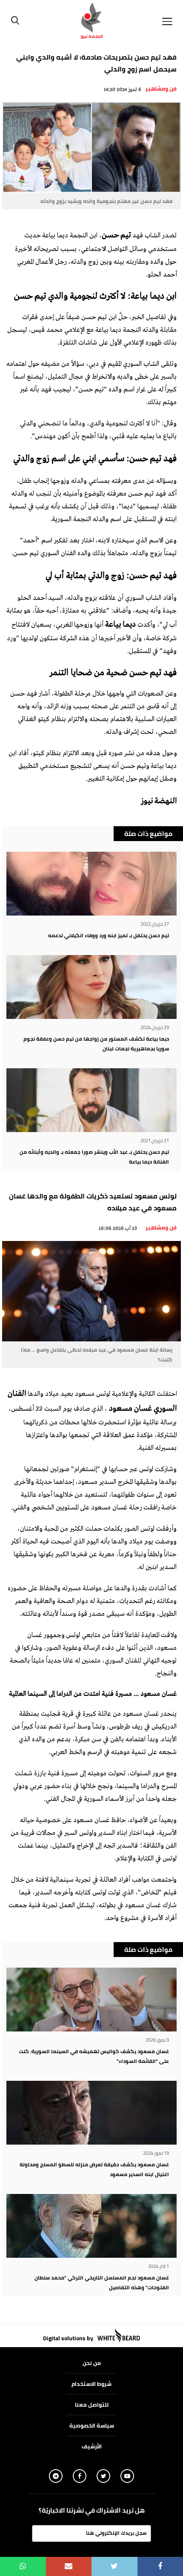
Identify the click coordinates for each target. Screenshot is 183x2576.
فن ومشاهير (161, 88)
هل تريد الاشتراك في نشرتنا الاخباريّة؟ (92, 2510)
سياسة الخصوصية (92, 2425)
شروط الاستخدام (91, 2384)
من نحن (92, 2363)
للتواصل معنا (92, 2405)
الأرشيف (92, 2446)
